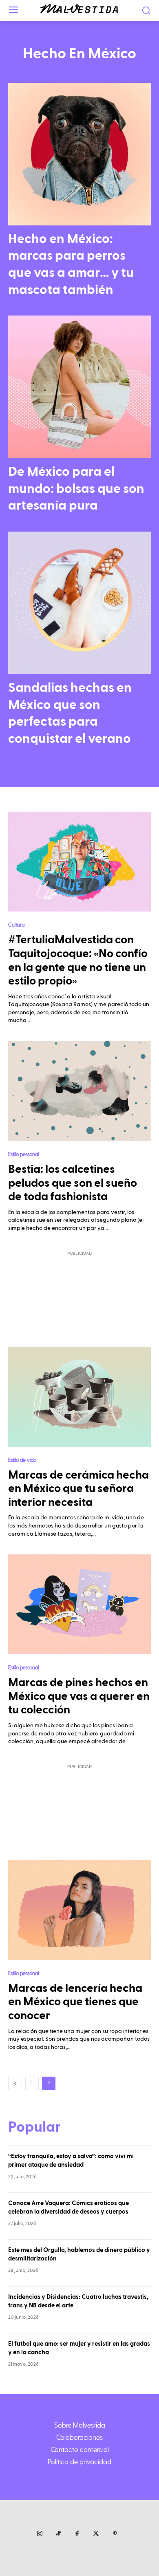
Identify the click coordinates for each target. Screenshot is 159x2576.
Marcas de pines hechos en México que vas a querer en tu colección (79, 1696)
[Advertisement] (79, 1294)
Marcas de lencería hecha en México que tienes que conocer (75, 2002)
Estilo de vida (22, 1460)
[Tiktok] (58, 2534)
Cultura (16, 924)
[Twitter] (96, 2534)
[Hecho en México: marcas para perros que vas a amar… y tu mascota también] (79, 154)
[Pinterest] (115, 2534)
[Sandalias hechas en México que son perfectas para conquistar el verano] (79, 603)
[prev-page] (15, 2083)
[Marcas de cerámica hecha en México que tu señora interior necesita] (79, 1397)
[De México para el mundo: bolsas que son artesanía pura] (79, 387)
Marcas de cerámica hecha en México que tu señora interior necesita (78, 1489)
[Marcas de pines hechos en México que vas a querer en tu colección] (79, 1604)
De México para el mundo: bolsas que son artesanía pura (76, 489)
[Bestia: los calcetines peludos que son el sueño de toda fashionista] (79, 1091)
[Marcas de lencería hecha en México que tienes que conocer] (79, 1910)
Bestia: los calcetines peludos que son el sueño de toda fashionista (73, 1183)
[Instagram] (40, 2534)
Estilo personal (23, 1154)
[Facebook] (77, 2534)
